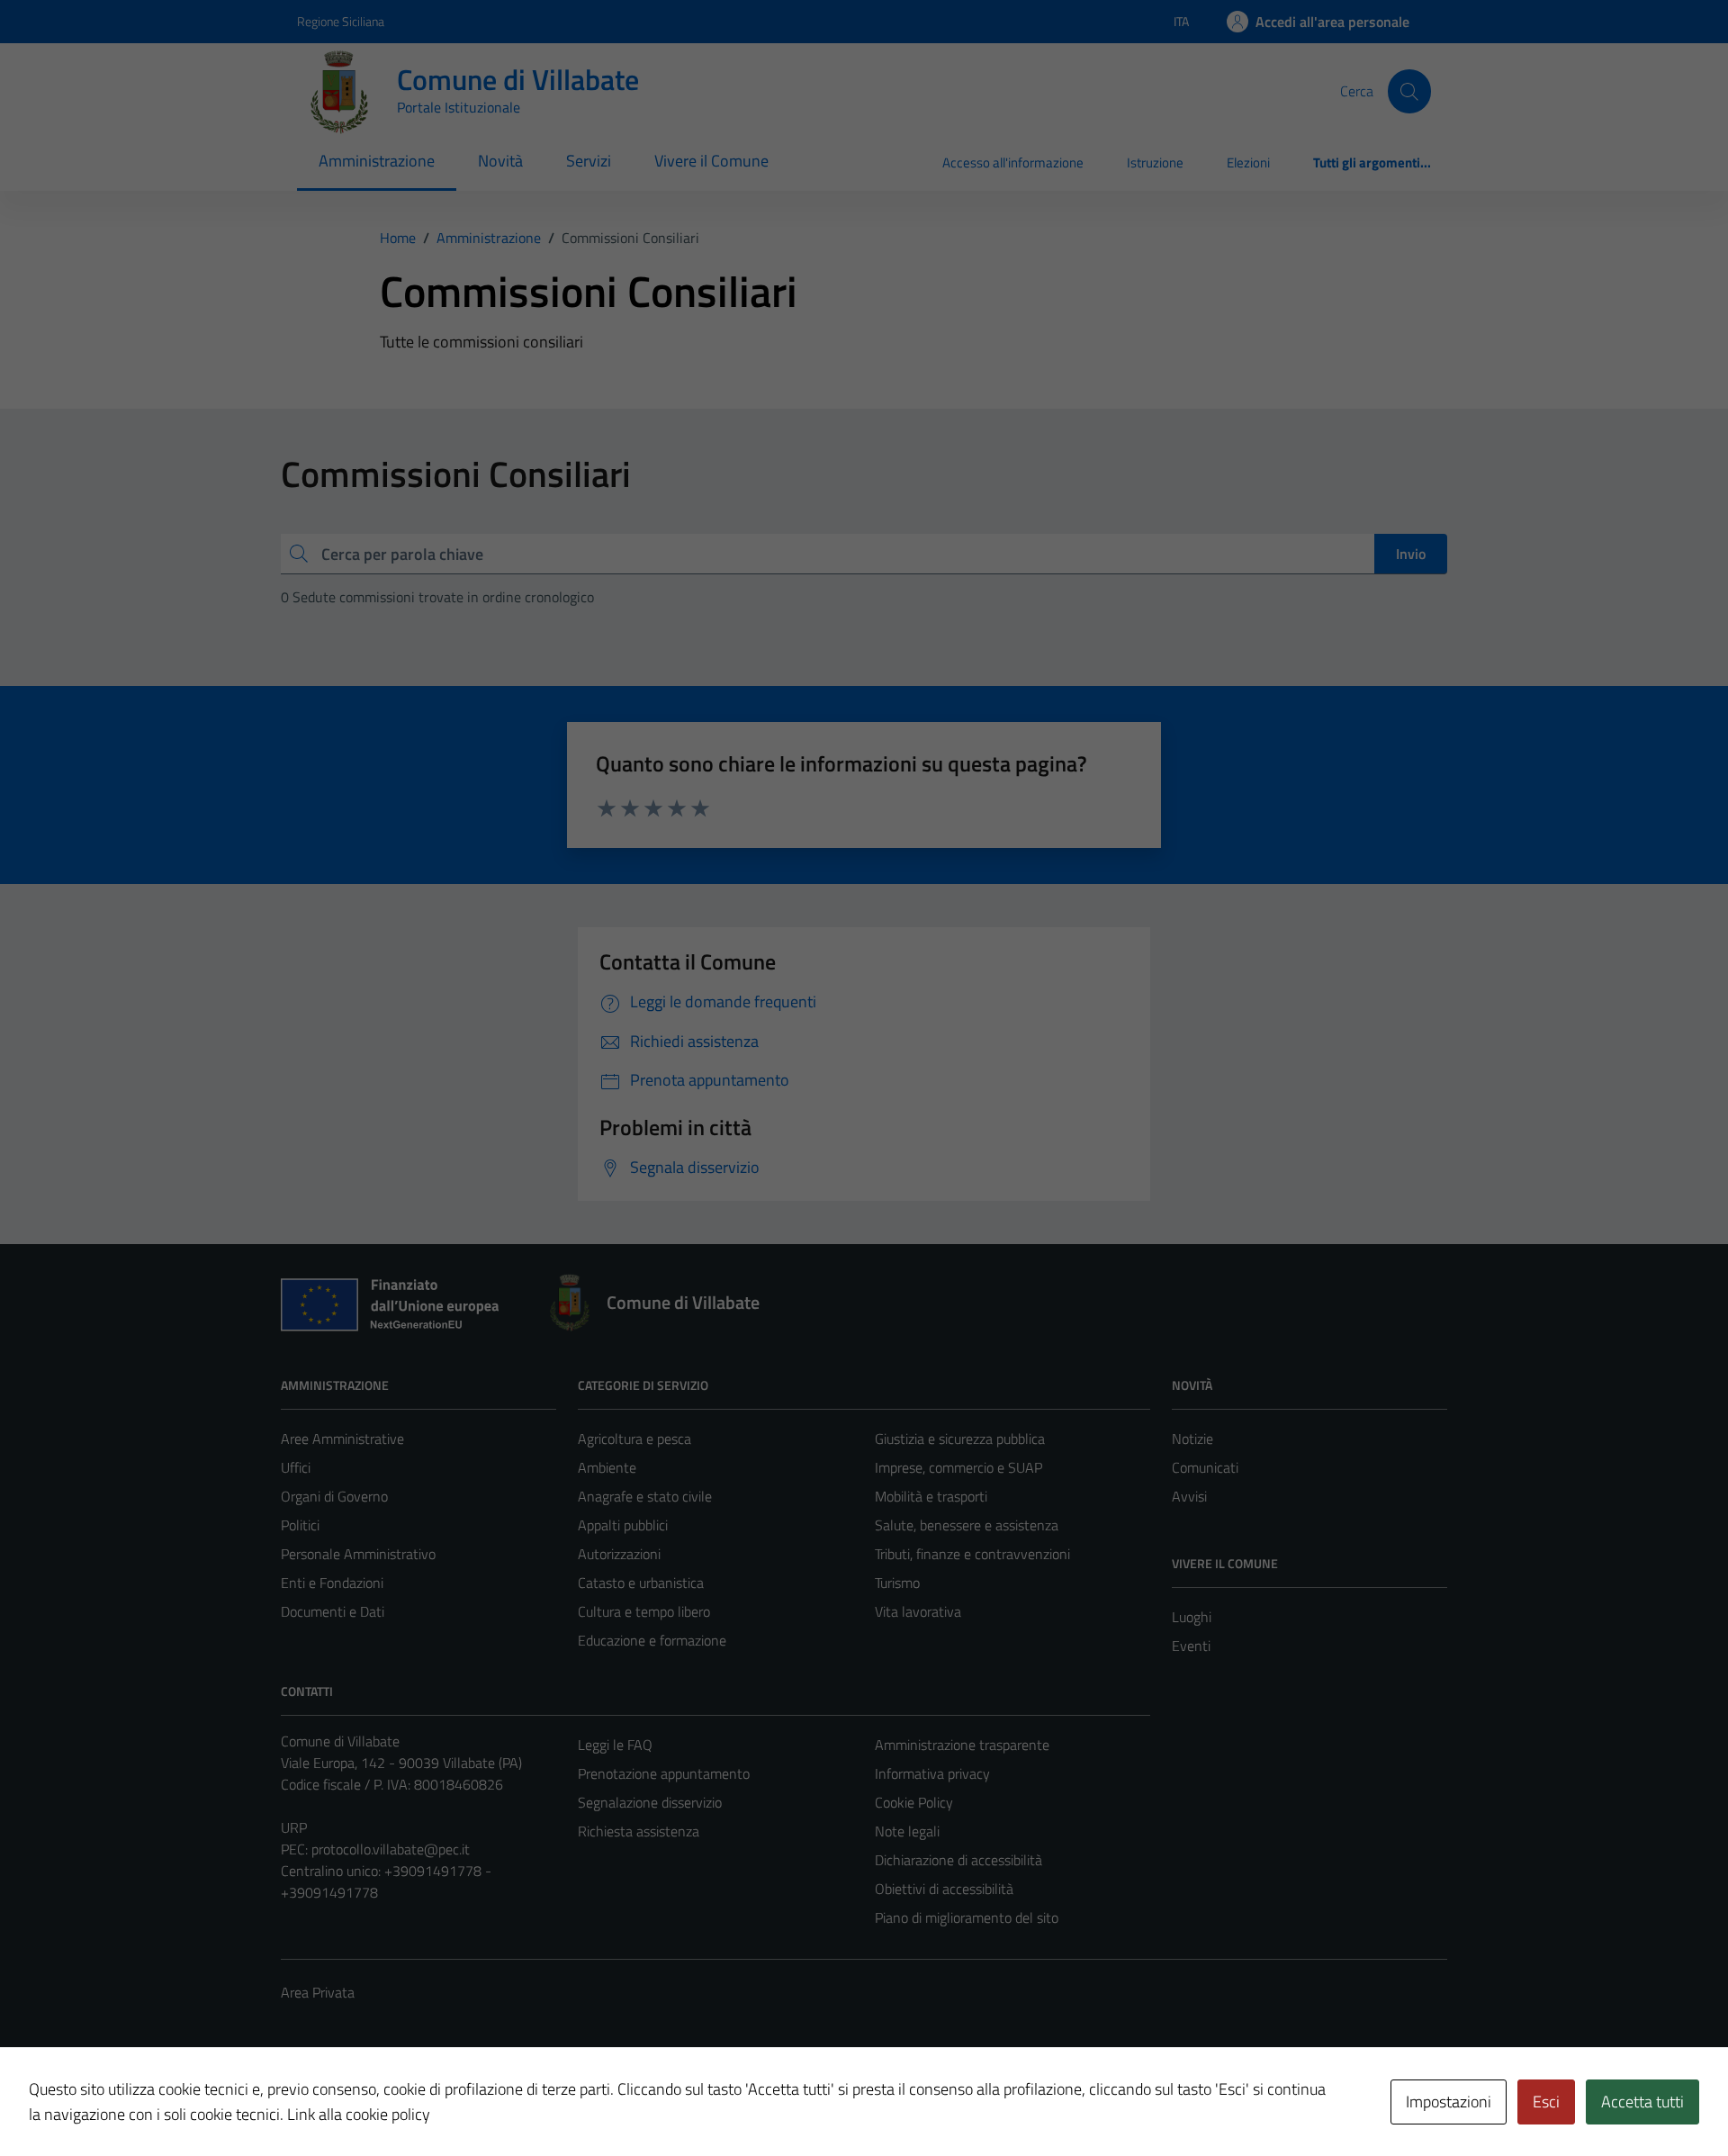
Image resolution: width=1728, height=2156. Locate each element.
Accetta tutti (1642, 2102)
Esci (1546, 2102)
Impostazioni (1449, 2102)
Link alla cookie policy (359, 2114)
